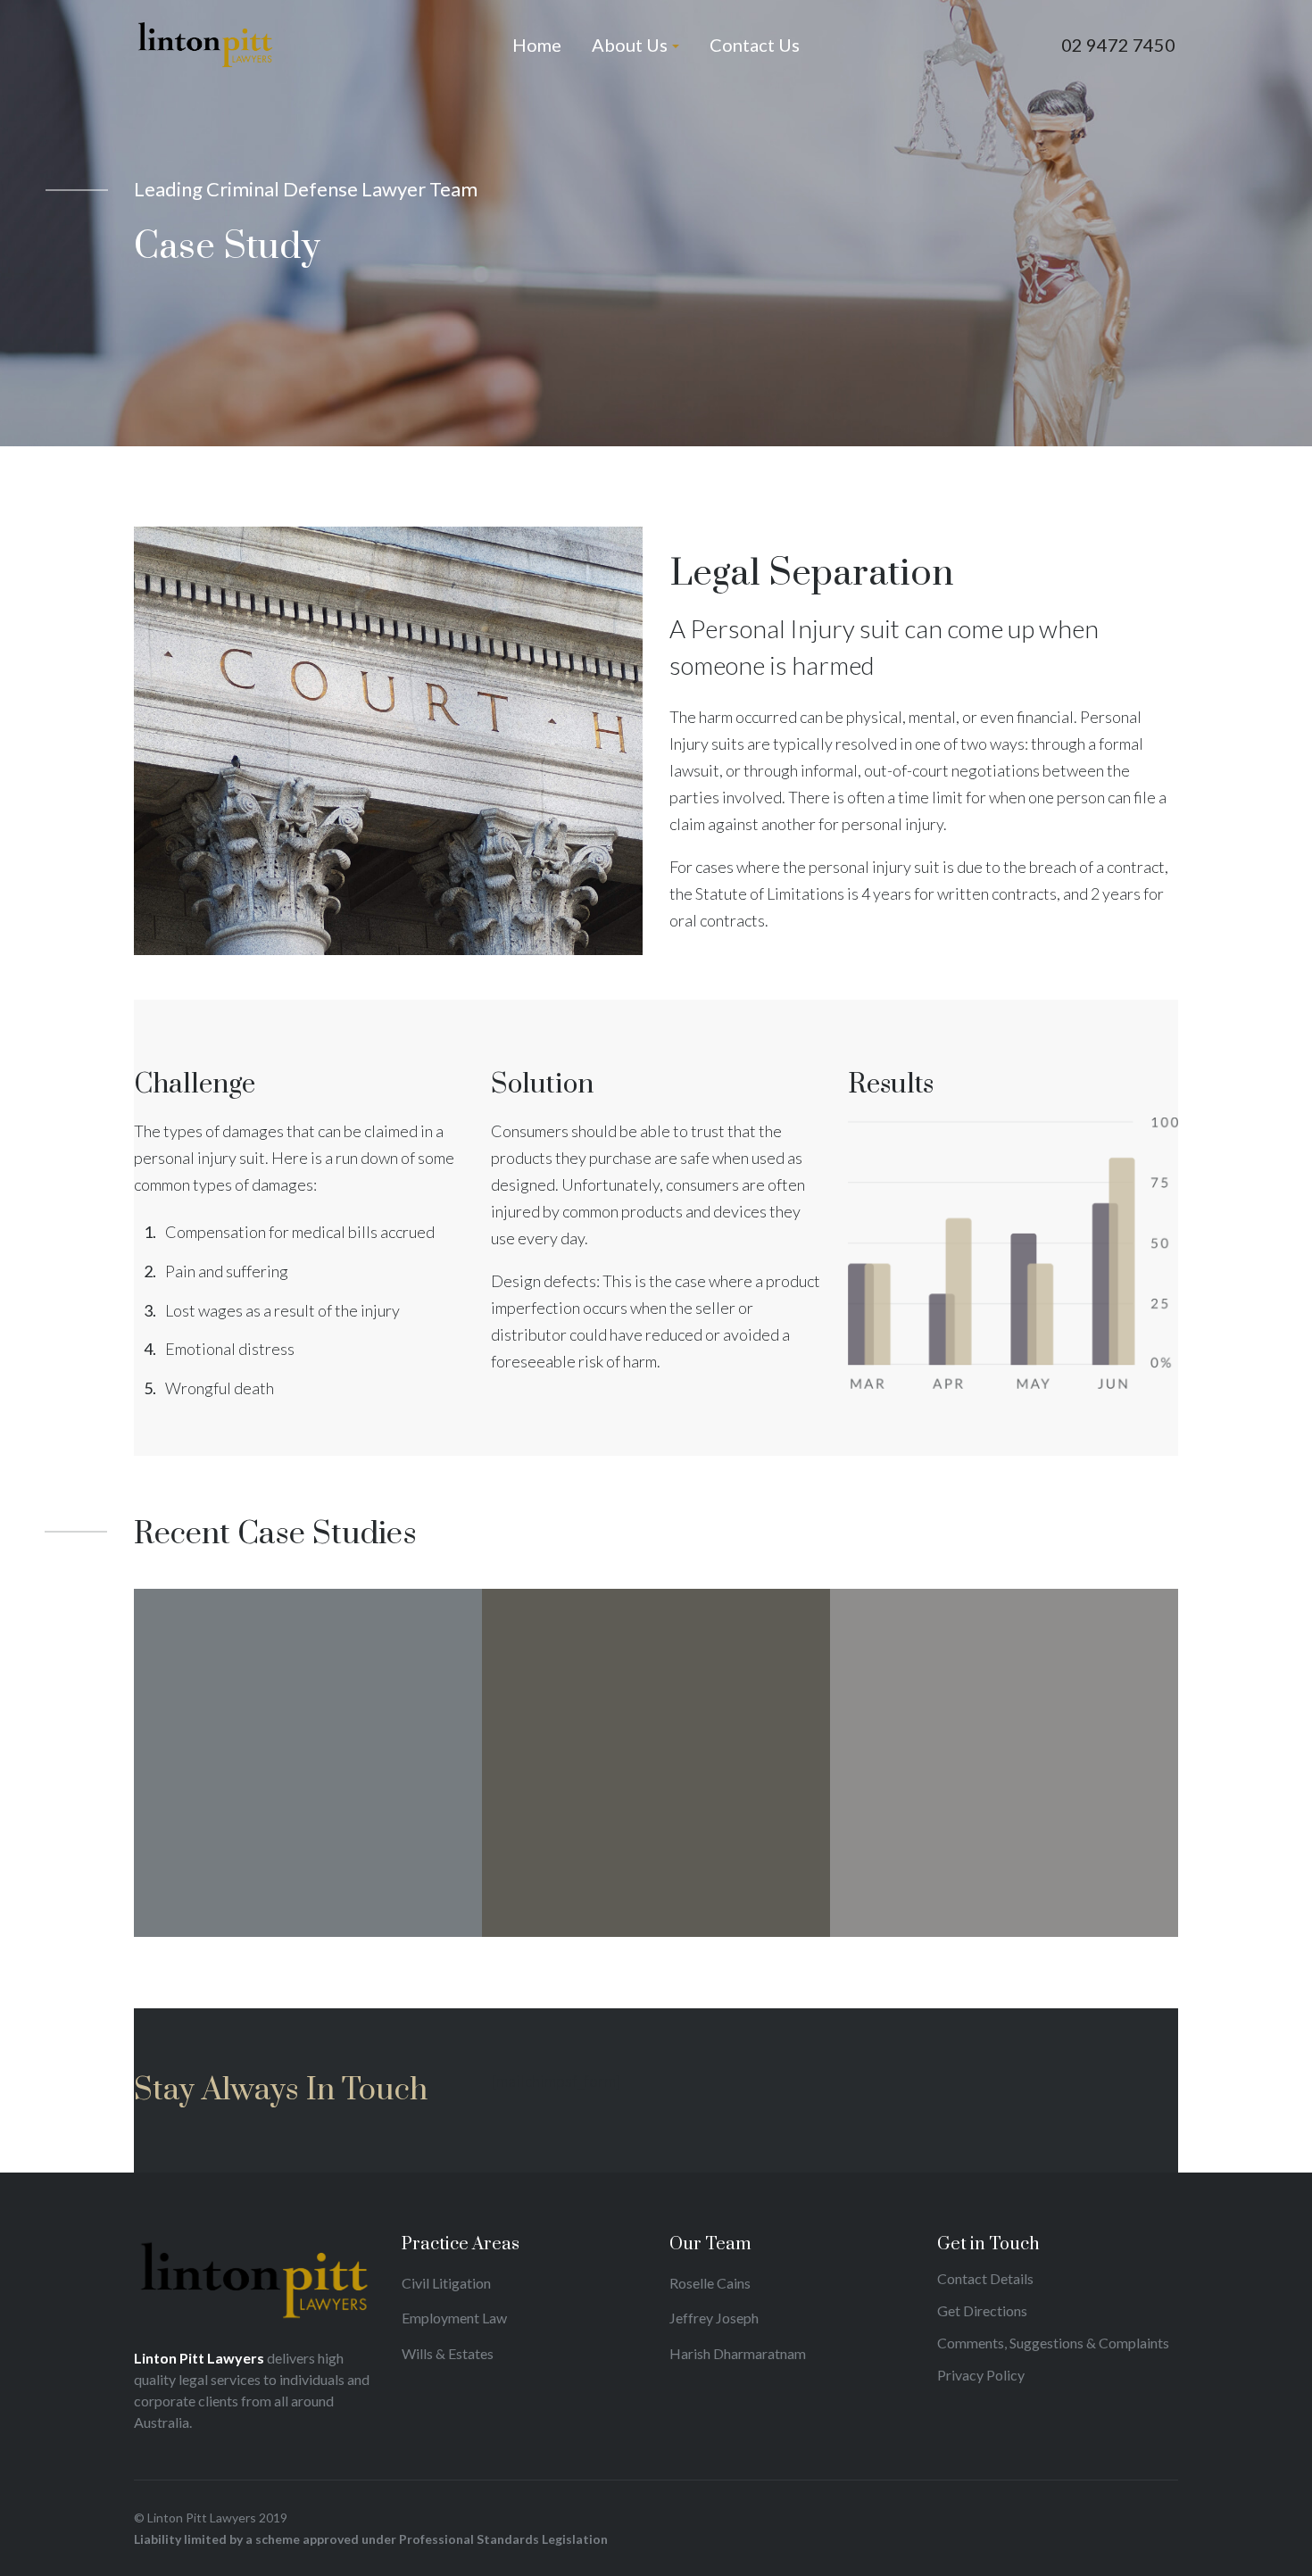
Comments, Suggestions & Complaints (1053, 2343)
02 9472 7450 (1118, 45)
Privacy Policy (981, 2375)
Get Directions (982, 2310)
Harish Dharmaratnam (738, 2353)
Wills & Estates (448, 2353)
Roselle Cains (710, 2283)
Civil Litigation (446, 2283)
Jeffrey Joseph (714, 2318)
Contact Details (985, 2278)
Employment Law (454, 2318)
